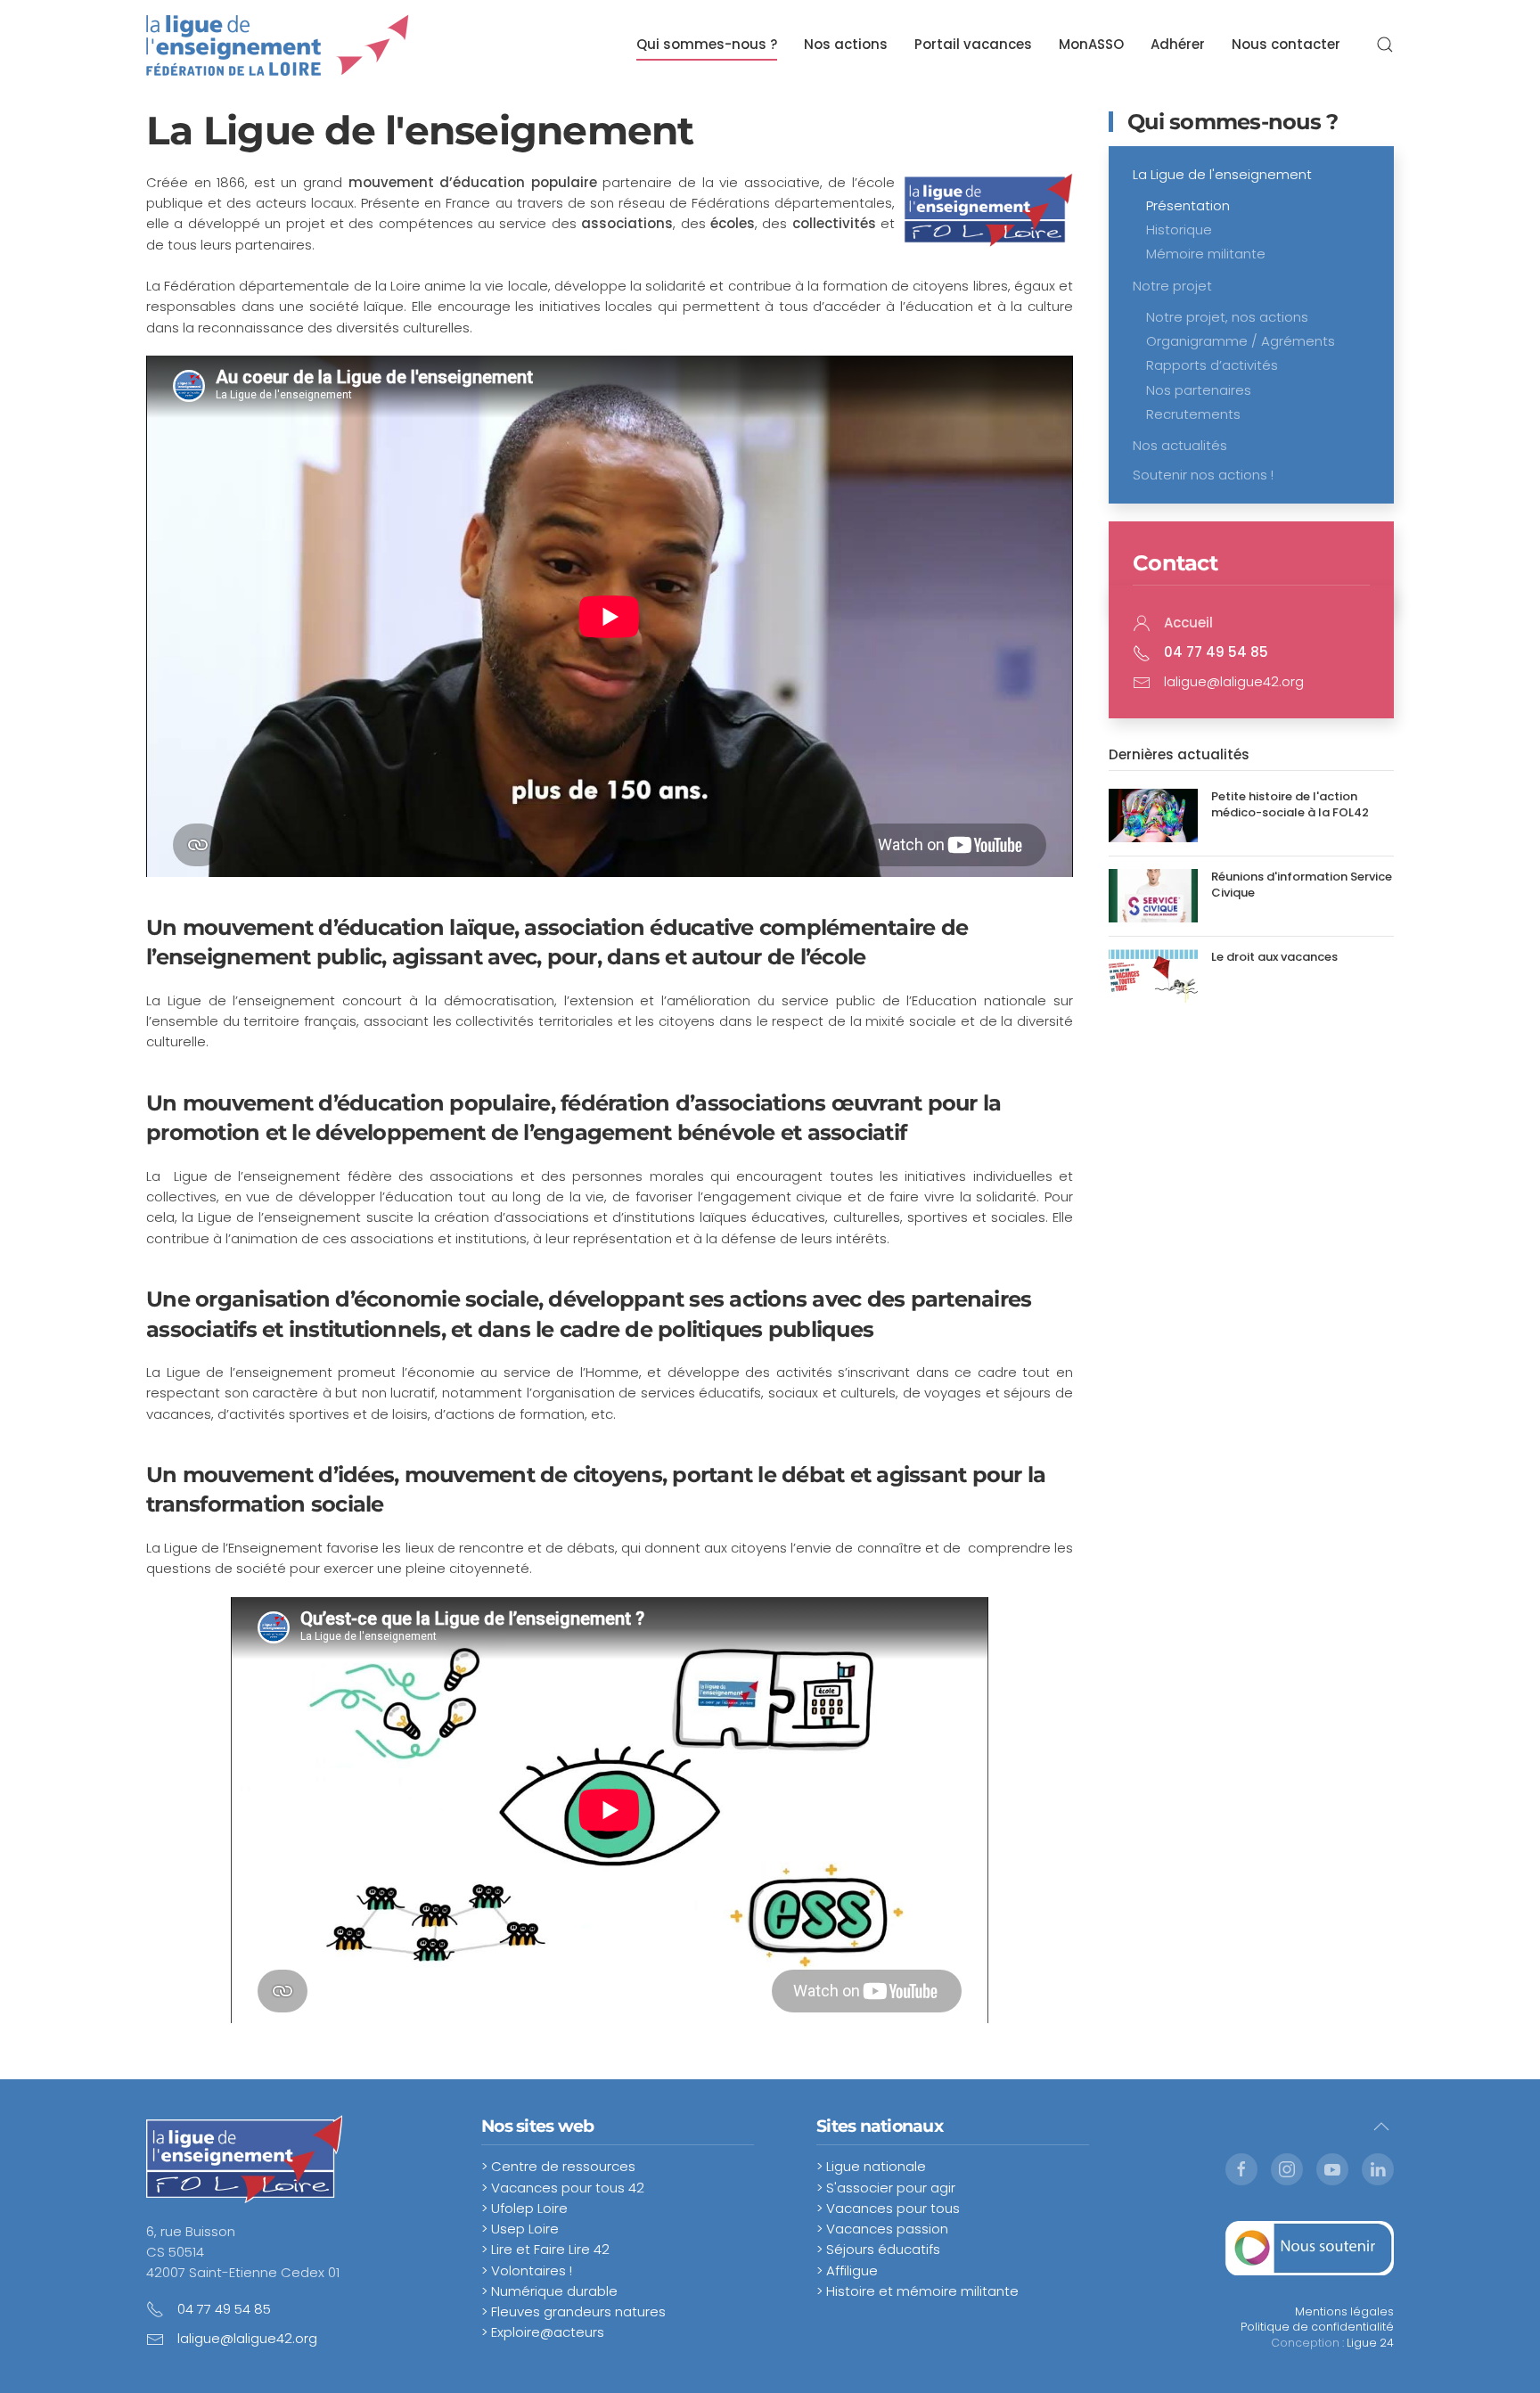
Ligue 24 (1370, 2343)
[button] (1385, 45)
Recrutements (1193, 414)
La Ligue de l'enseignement (1222, 174)
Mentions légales (1344, 2311)
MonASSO (1091, 44)
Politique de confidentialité (1317, 2327)
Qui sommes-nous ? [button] (707, 44)
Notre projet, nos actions (1227, 317)
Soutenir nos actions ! (1203, 475)
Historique (1179, 229)
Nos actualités (1180, 445)
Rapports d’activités (1212, 365)
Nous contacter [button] (1286, 44)
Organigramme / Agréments (1241, 341)
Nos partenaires (1199, 390)
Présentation (1188, 205)
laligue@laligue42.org (1234, 681)
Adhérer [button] (1178, 44)
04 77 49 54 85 (224, 2309)
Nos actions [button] (846, 44)
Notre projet (1172, 286)
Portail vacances (973, 44)
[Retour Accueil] (278, 45)
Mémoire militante (1206, 254)
